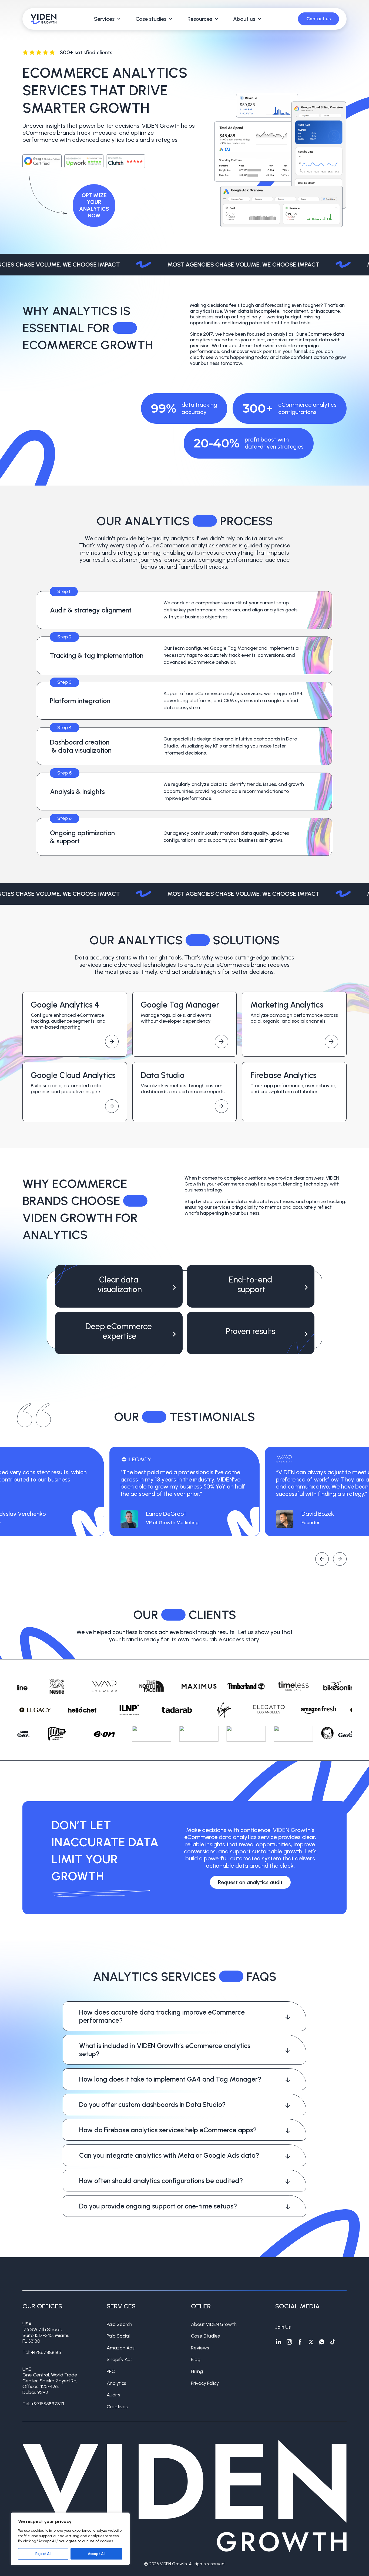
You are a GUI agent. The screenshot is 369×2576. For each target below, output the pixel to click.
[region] (70, 2539)
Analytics (116, 2383)
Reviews (200, 2348)
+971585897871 (48, 2404)
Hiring (197, 2371)
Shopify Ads (120, 2359)
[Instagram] (289, 2342)
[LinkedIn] (279, 2342)
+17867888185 (46, 2352)
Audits (113, 2395)
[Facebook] (300, 2342)
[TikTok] (333, 2342)
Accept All (97, 2554)
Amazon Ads (121, 2348)
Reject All (43, 2554)
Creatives (117, 2407)
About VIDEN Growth (214, 2324)
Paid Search (119, 2324)
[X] (311, 2342)
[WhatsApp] (322, 2342)
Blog (196, 2359)
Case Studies (205, 2336)
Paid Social (118, 2336)
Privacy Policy (205, 2383)
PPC (111, 2371)
